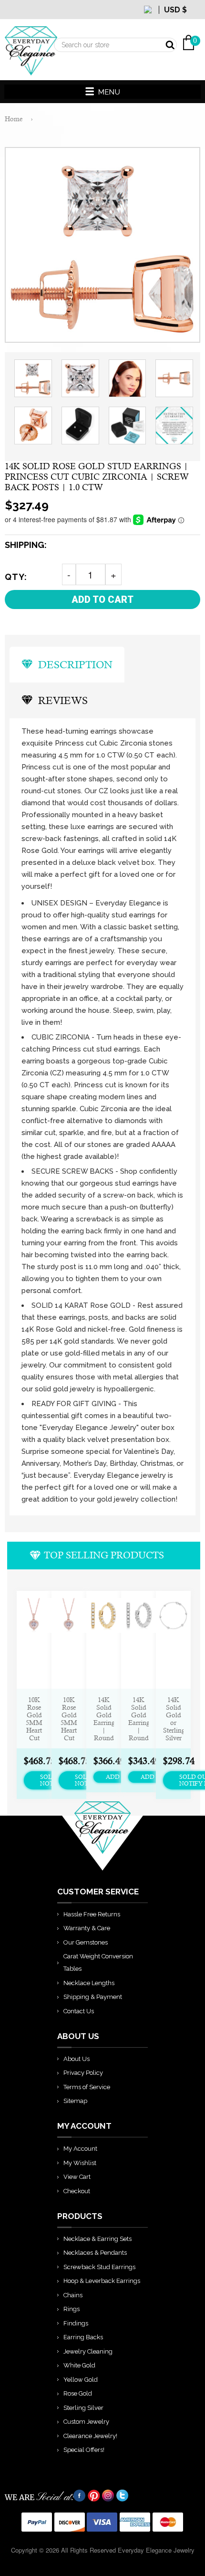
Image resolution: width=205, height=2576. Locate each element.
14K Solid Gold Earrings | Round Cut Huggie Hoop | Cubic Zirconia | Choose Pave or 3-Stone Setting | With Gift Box (104, 1719)
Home (14, 119)
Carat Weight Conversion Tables (98, 1962)
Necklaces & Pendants (95, 2253)
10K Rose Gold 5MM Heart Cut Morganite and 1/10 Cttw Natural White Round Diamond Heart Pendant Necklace (34, 1719)
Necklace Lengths (89, 1983)
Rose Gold (78, 2393)
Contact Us (79, 2011)
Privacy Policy (83, 2073)
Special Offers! (84, 2450)
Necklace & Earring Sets (97, 2239)
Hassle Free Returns (92, 1914)
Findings (76, 2323)
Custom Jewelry (86, 2422)
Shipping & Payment (93, 1997)
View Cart (77, 2177)
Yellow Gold (81, 2380)
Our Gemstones (86, 1942)
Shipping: (26, 545)
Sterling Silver (83, 2408)
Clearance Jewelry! (90, 2436)
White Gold (79, 2365)
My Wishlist (80, 2163)
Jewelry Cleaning (88, 2351)
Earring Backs (83, 2337)
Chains (73, 2295)
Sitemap (75, 2101)
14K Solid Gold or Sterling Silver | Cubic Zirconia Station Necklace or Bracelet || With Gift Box (173, 1719)
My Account (80, 2149)
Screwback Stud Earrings (99, 2267)
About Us (77, 2059)
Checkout (77, 2191)
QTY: (16, 577)
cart (193, 19)
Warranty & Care (87, 1928)
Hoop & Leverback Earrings (102, 2281)
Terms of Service (87, 2087)
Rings (72, 2309)
